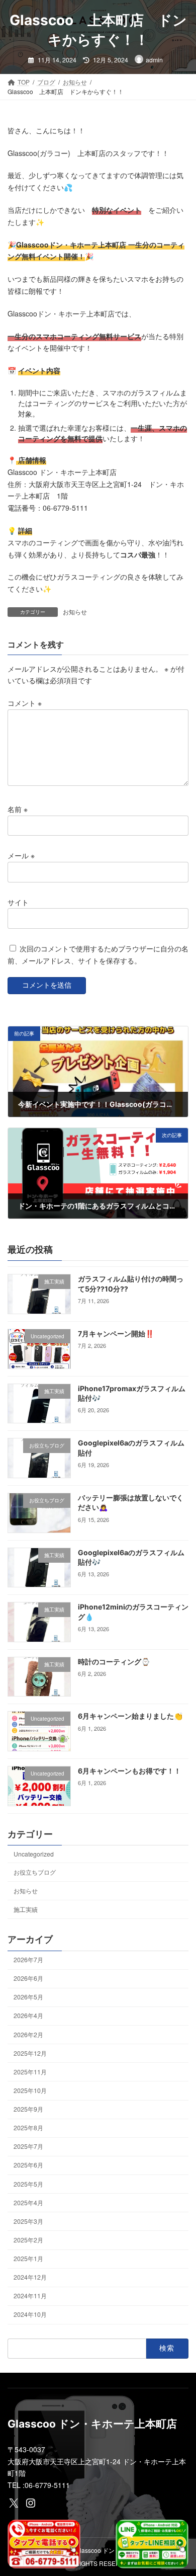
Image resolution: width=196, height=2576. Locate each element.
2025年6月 (28, 2165)
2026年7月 (28, 1959)
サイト (18, 902)
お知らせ (75, 612)
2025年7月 (28, 2146)
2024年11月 (30, 2296)
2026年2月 (28, 2034)
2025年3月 (28, 2221)
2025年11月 (30, 2072)
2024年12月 (30, 2277)
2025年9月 (28, 2109)
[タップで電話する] (44, 2544)
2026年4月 (28, 2016)
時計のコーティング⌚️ (114, 1662)
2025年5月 (28, 2184)
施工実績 (26, 1909)
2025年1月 (28, 2258)
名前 (18, 809)
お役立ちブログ (35, 1872)
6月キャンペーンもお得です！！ (129, 1771)
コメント (25, 703)
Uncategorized (34, 1854)
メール (21, 855)
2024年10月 (30, 2315)
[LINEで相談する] (152, 2544)
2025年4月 (28, 2202)
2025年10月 (30, 2090)
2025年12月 (30, 2053)
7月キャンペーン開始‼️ (116, 1334)
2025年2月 (28, 2240)
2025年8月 (28, 2127)
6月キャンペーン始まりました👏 (130, 1716)
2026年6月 (28, 1978)
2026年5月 (28, 1997)
